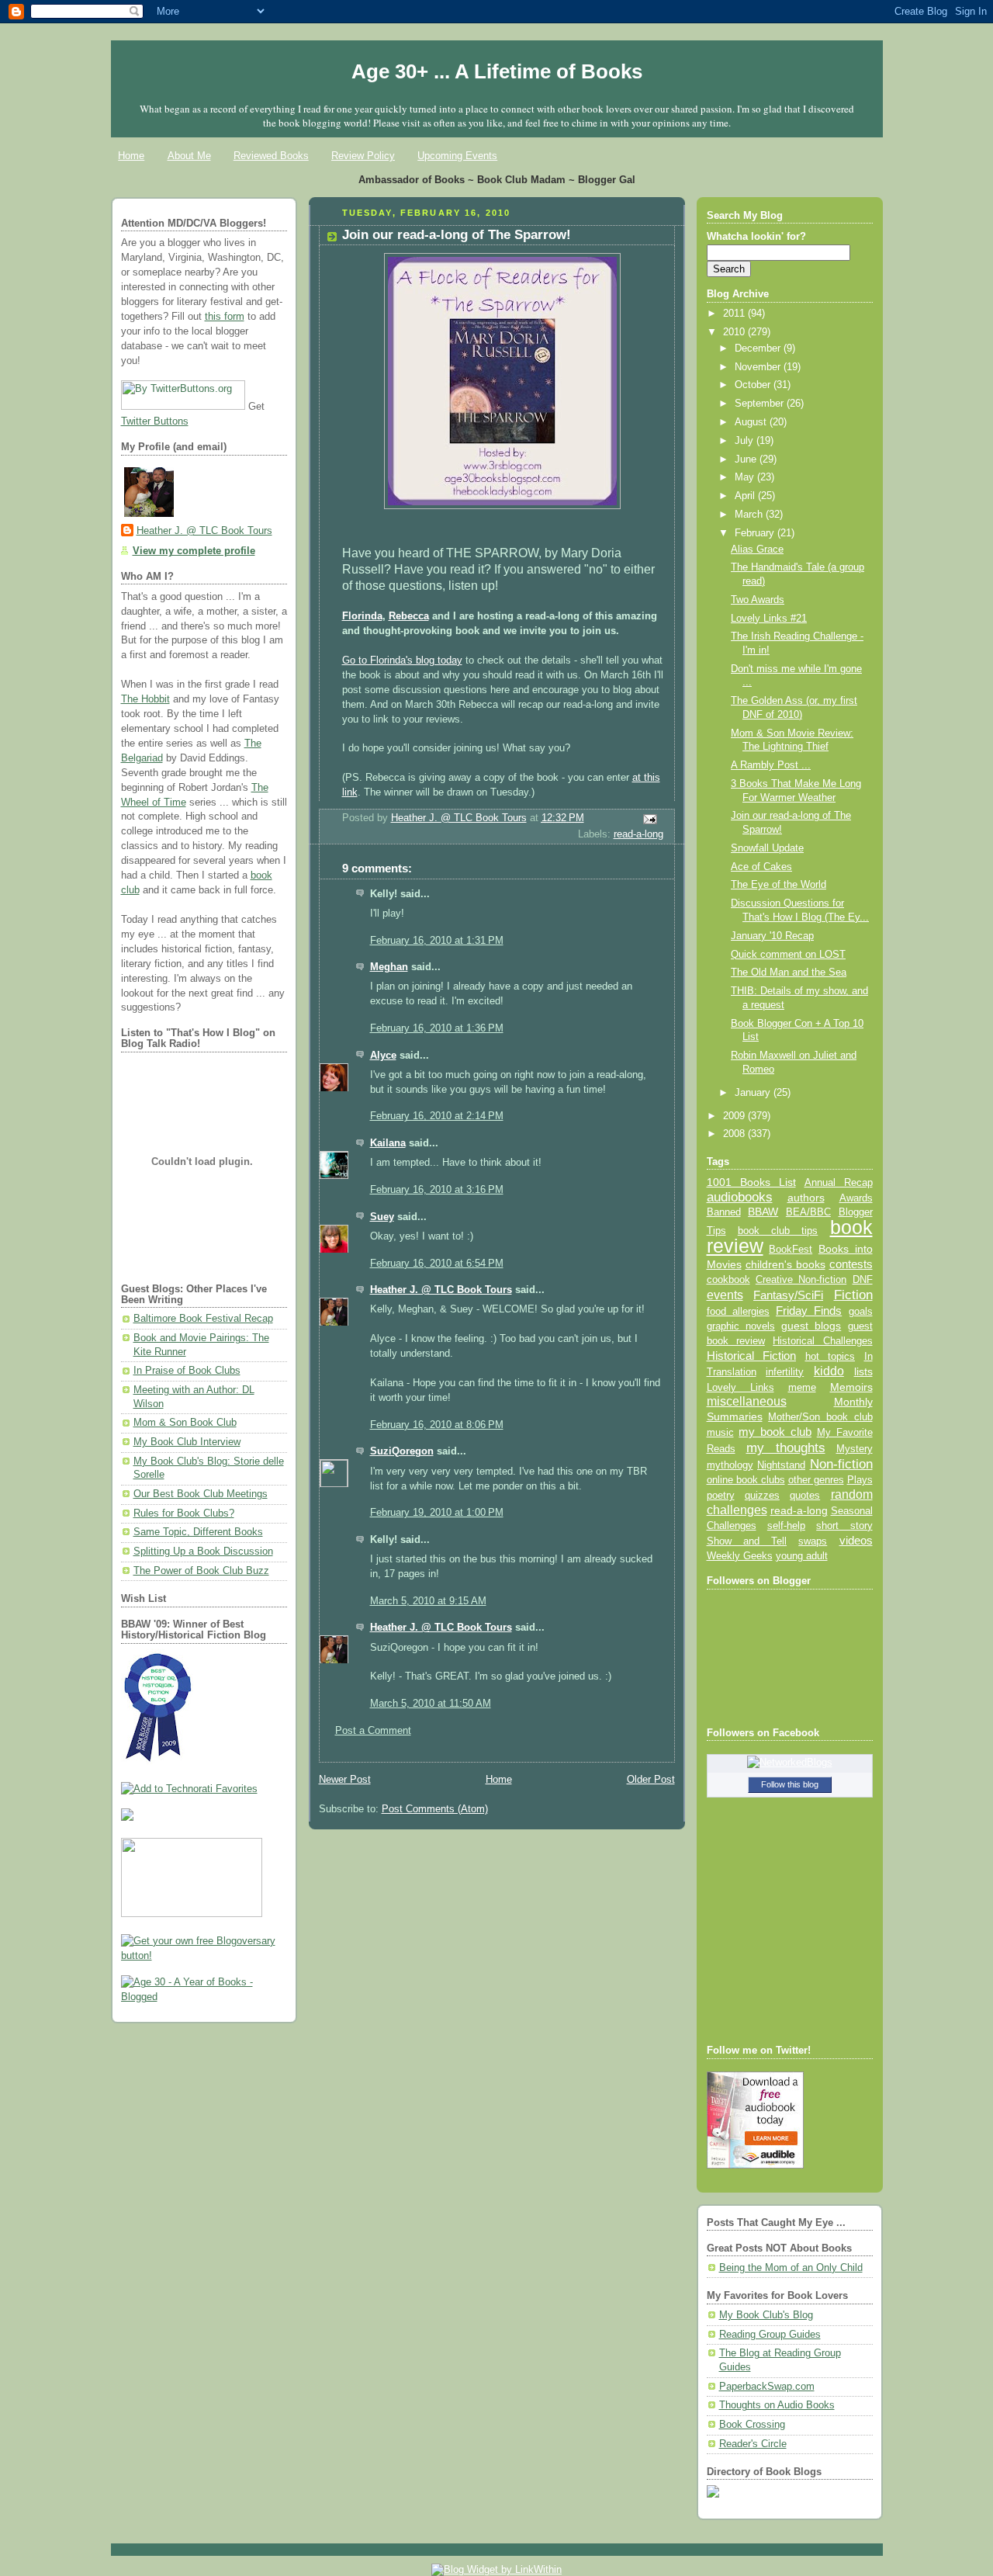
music (720, 1433)
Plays (860, 1480)
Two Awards (758, 600)
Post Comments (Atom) (435, 1809)
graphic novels (741, 1326)
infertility (785, 1372)
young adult (802, 1556)
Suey (382, 1217)
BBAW (763, 1212)
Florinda (362, 616)
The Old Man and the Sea (789, 973)
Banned (724, 1212)
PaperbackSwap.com (767, 2387)
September (761, 404)
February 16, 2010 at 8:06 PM (437, 1425)
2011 (735, 314)
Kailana (388, 1143)
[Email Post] (649, 818)
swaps (813, 1541)
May (746, 477)
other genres (816, 1480)
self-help (786, 1526)
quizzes (762, 1495)
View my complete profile (194, 551)
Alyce (383, 1056)
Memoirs (851, 1387)
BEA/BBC (808, 1212)
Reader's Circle (753, 2444)
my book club (775, 1432)
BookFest (791, 1249)
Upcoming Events (457, 156)
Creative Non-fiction (801, 1279)
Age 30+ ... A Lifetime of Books (497, 71)
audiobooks (740, 1197)
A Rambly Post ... (771, 765)
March (750, 515)
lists (863, 1371)
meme (802, 1387)
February (756, 533)
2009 (735, 1116)
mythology (730, 1465)
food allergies (738, 1311)
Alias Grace (757, 550)
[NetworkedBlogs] (790, 1763)
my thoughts (786, 1447)
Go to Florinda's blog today (402, 660)
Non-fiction (841, 1464)
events (725, 1295)
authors (806, 1198)
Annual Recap (839, 1182)
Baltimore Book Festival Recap (203, 1319)
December (759, 348)
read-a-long (638, 834)
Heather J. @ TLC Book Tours (204, 531)
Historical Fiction (752, 1356)
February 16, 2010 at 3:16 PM (437, 1190)
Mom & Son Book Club (185, 1423)
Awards (856, 1198)
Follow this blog (790, 1784)
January (754, 1093)
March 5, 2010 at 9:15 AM (428, 1601)
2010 (735, 332)
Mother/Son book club (820, 1417)
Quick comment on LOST (788, 955)
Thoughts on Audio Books (777, 2405)
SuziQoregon (402, 1451)
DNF (863, 1279)
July (746, 441)
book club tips (778, 1231)
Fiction (853, 1295)
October (754, 385)
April (746, 496)
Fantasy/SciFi (788, 1295)
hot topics (830, 1356)
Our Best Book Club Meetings (201, 1494)
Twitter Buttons (155, 421)
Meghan (389, 967)
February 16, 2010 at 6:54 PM (437, 1264)
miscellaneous (747, 1401)
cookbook (728, 1279)
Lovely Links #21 (769, 619)
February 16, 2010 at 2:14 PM (437, 1116)
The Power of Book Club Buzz (201, 1571)
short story (844, 1525)
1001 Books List (751, 1182)
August (752, 422)
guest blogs (811, 1326)
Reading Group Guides (770, 2335)
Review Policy (363, 156)
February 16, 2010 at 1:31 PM (437, 941)
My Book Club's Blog (766, 2315)
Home (131, 156)
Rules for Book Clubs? (184, 1513)
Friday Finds (809, 1311)
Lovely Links (740, 1387)
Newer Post (345, 1780)
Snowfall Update (767, 848)
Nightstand (781, 1465)
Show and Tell (747, 1541)
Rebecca (409, 616)
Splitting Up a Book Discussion (203, 1551)
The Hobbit (145, 699)
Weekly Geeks (740, 1556)
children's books (785, 1264)
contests (851, 1264)
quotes (805, 1495)
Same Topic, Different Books (198, 1532)
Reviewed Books (271, 156)
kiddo (829, 1371)
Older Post (651, 1780)
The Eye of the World (778, 885)
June (747, 459)
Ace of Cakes (761, 867)
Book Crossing (752, 2425)
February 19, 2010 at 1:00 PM (437, 1513)
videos (856, 1541)
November (759, 367)
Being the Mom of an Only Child (791, 2268)
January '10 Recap (772, 936)
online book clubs (746, 1480)
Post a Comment (373, 1731)
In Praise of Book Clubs (187, 1371)
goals (861, 1312)
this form (225, 317)
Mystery (855, 1449)
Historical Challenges (822, 1341)
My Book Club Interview (187, 1442)
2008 (735, 1134)
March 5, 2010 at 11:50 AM (431, 1704)
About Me (189, 156)
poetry (721, 1496)
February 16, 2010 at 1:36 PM (437, 1028)
